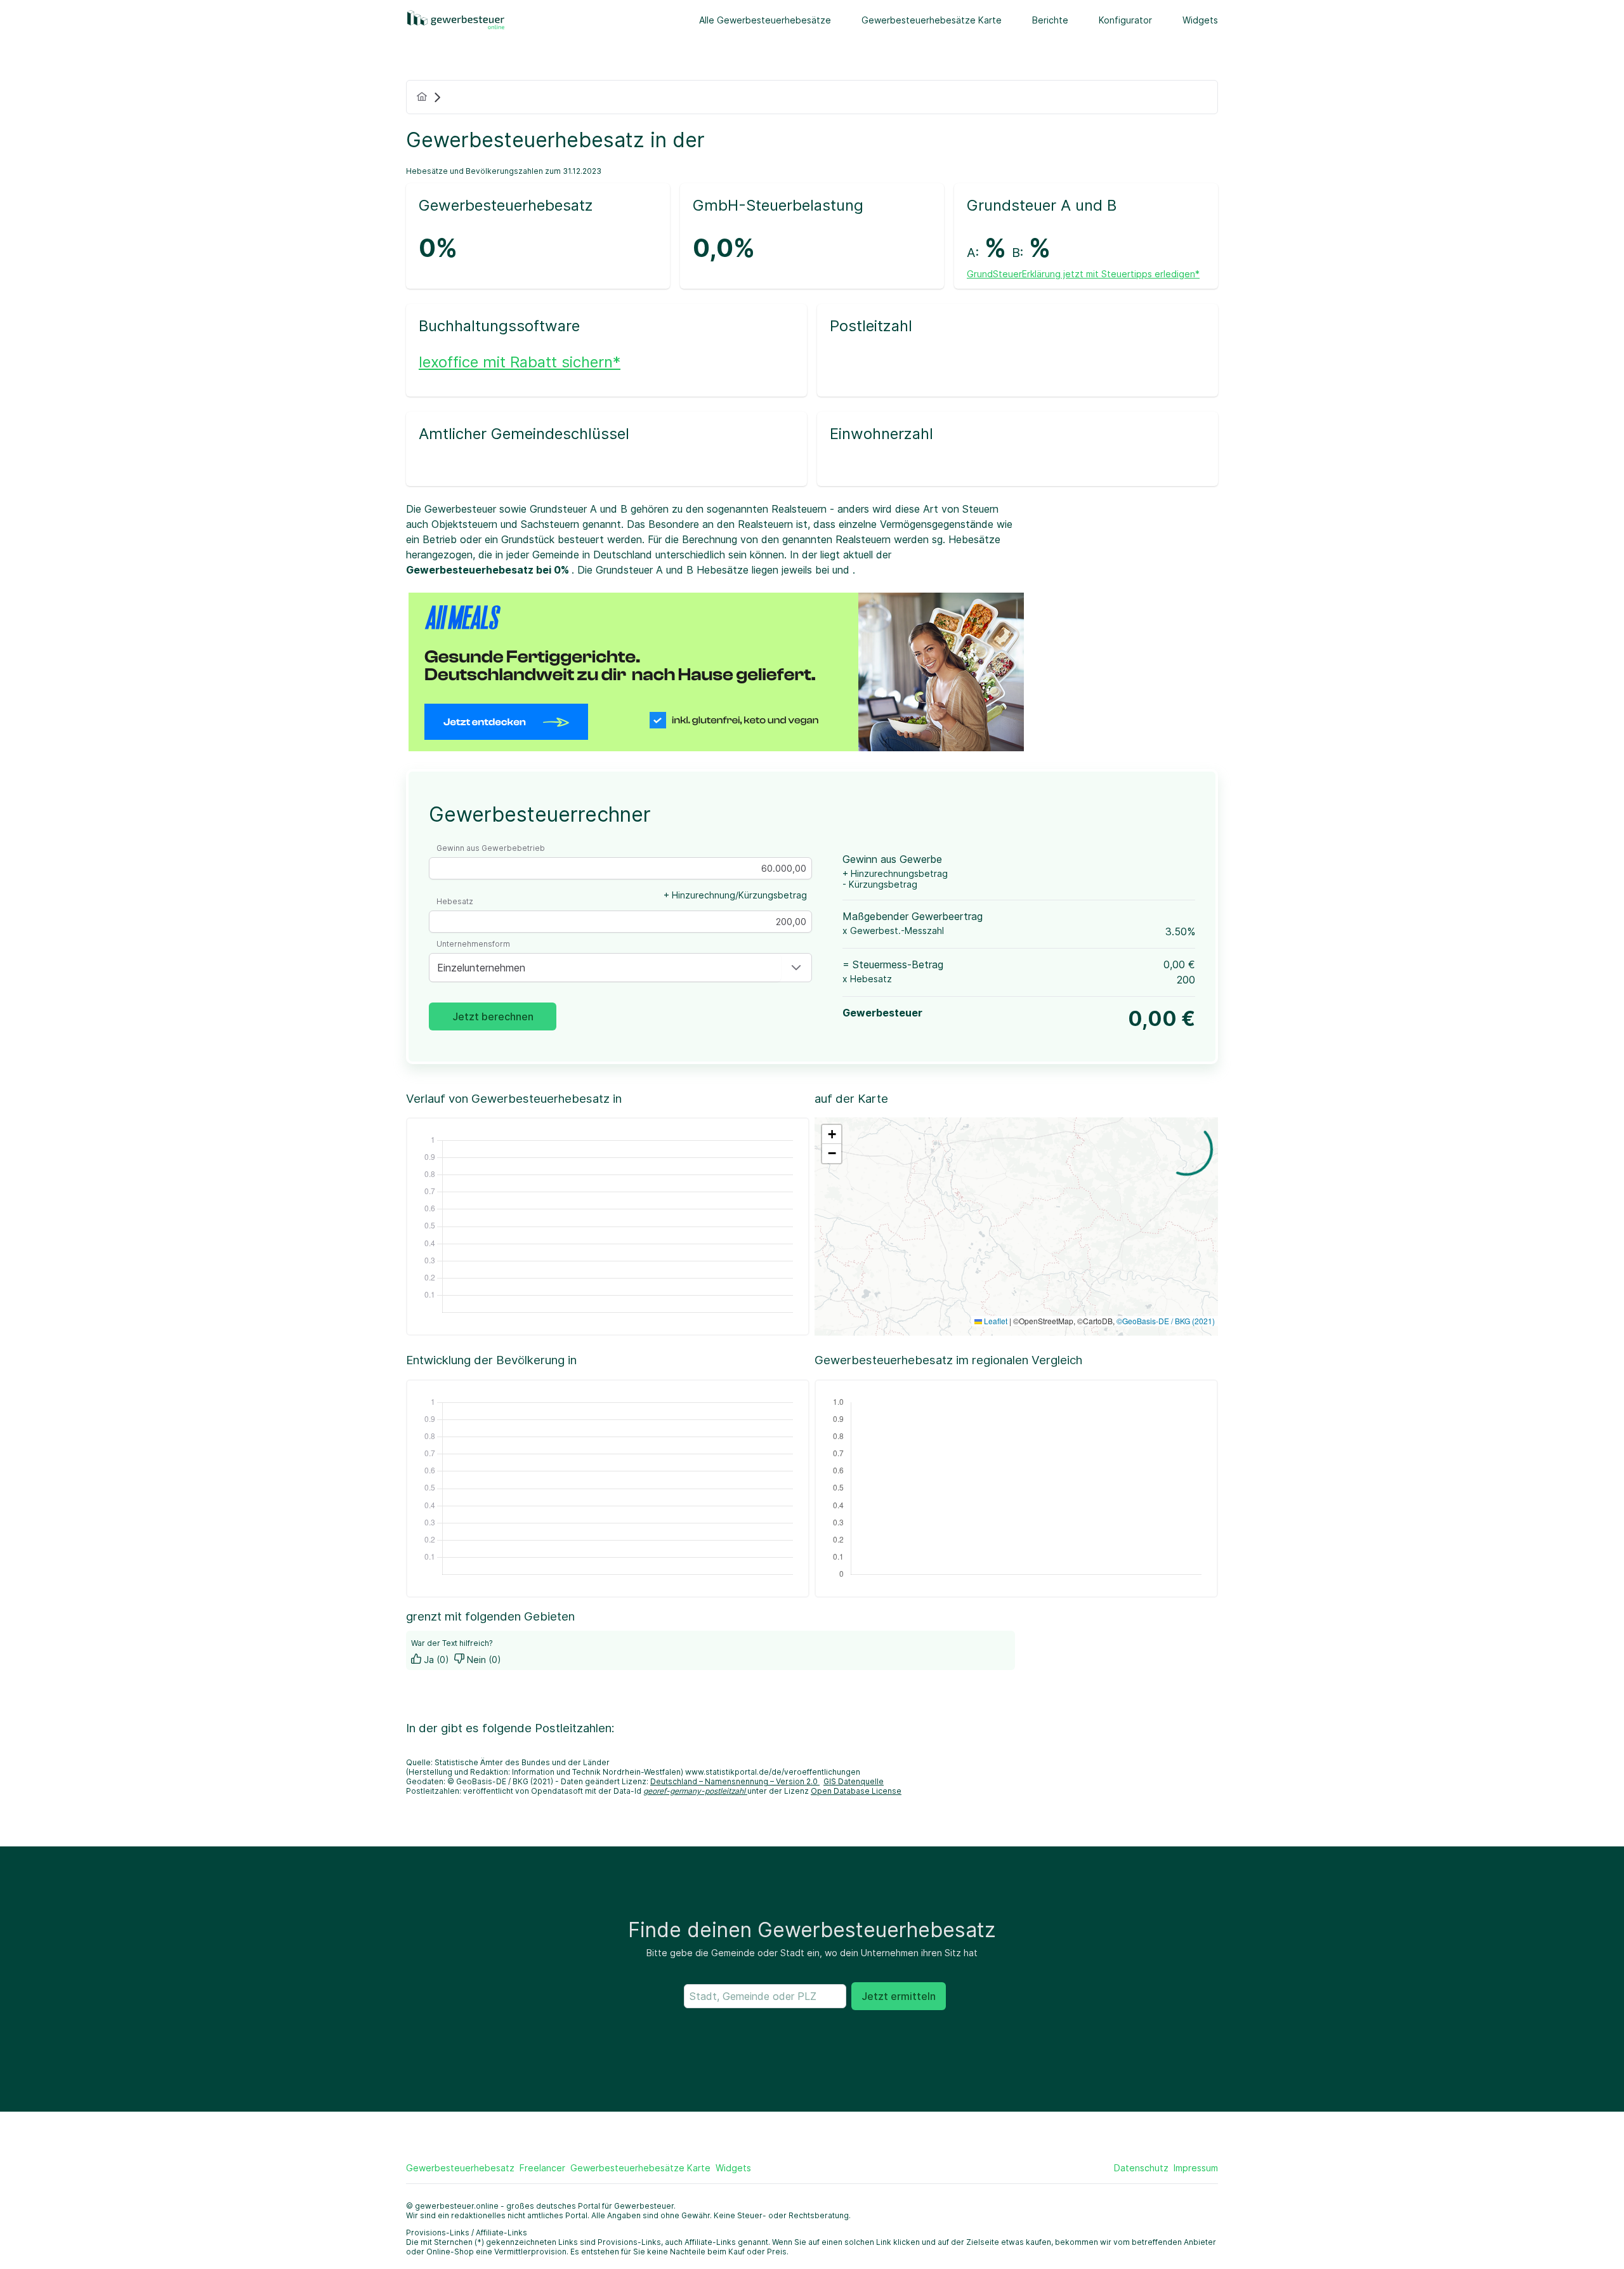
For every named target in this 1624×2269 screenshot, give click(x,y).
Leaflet (995, 1321)
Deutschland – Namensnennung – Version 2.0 (735, 1781)
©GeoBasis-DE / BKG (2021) (1166, 1321)
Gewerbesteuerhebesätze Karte (932, 20)
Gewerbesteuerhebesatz (460, 2168)
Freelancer (542, 2168)
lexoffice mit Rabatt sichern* (520, 362)
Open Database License (856, 1791)
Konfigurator (1125, 20)
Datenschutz (1141, 2168)
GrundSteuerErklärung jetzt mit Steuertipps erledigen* (1083, 274)
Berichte (1050, 20)
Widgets (1200, 20)
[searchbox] (765, 1996)
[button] (796, 968)
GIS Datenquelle (854, 1781)
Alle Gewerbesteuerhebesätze (765, 20)
